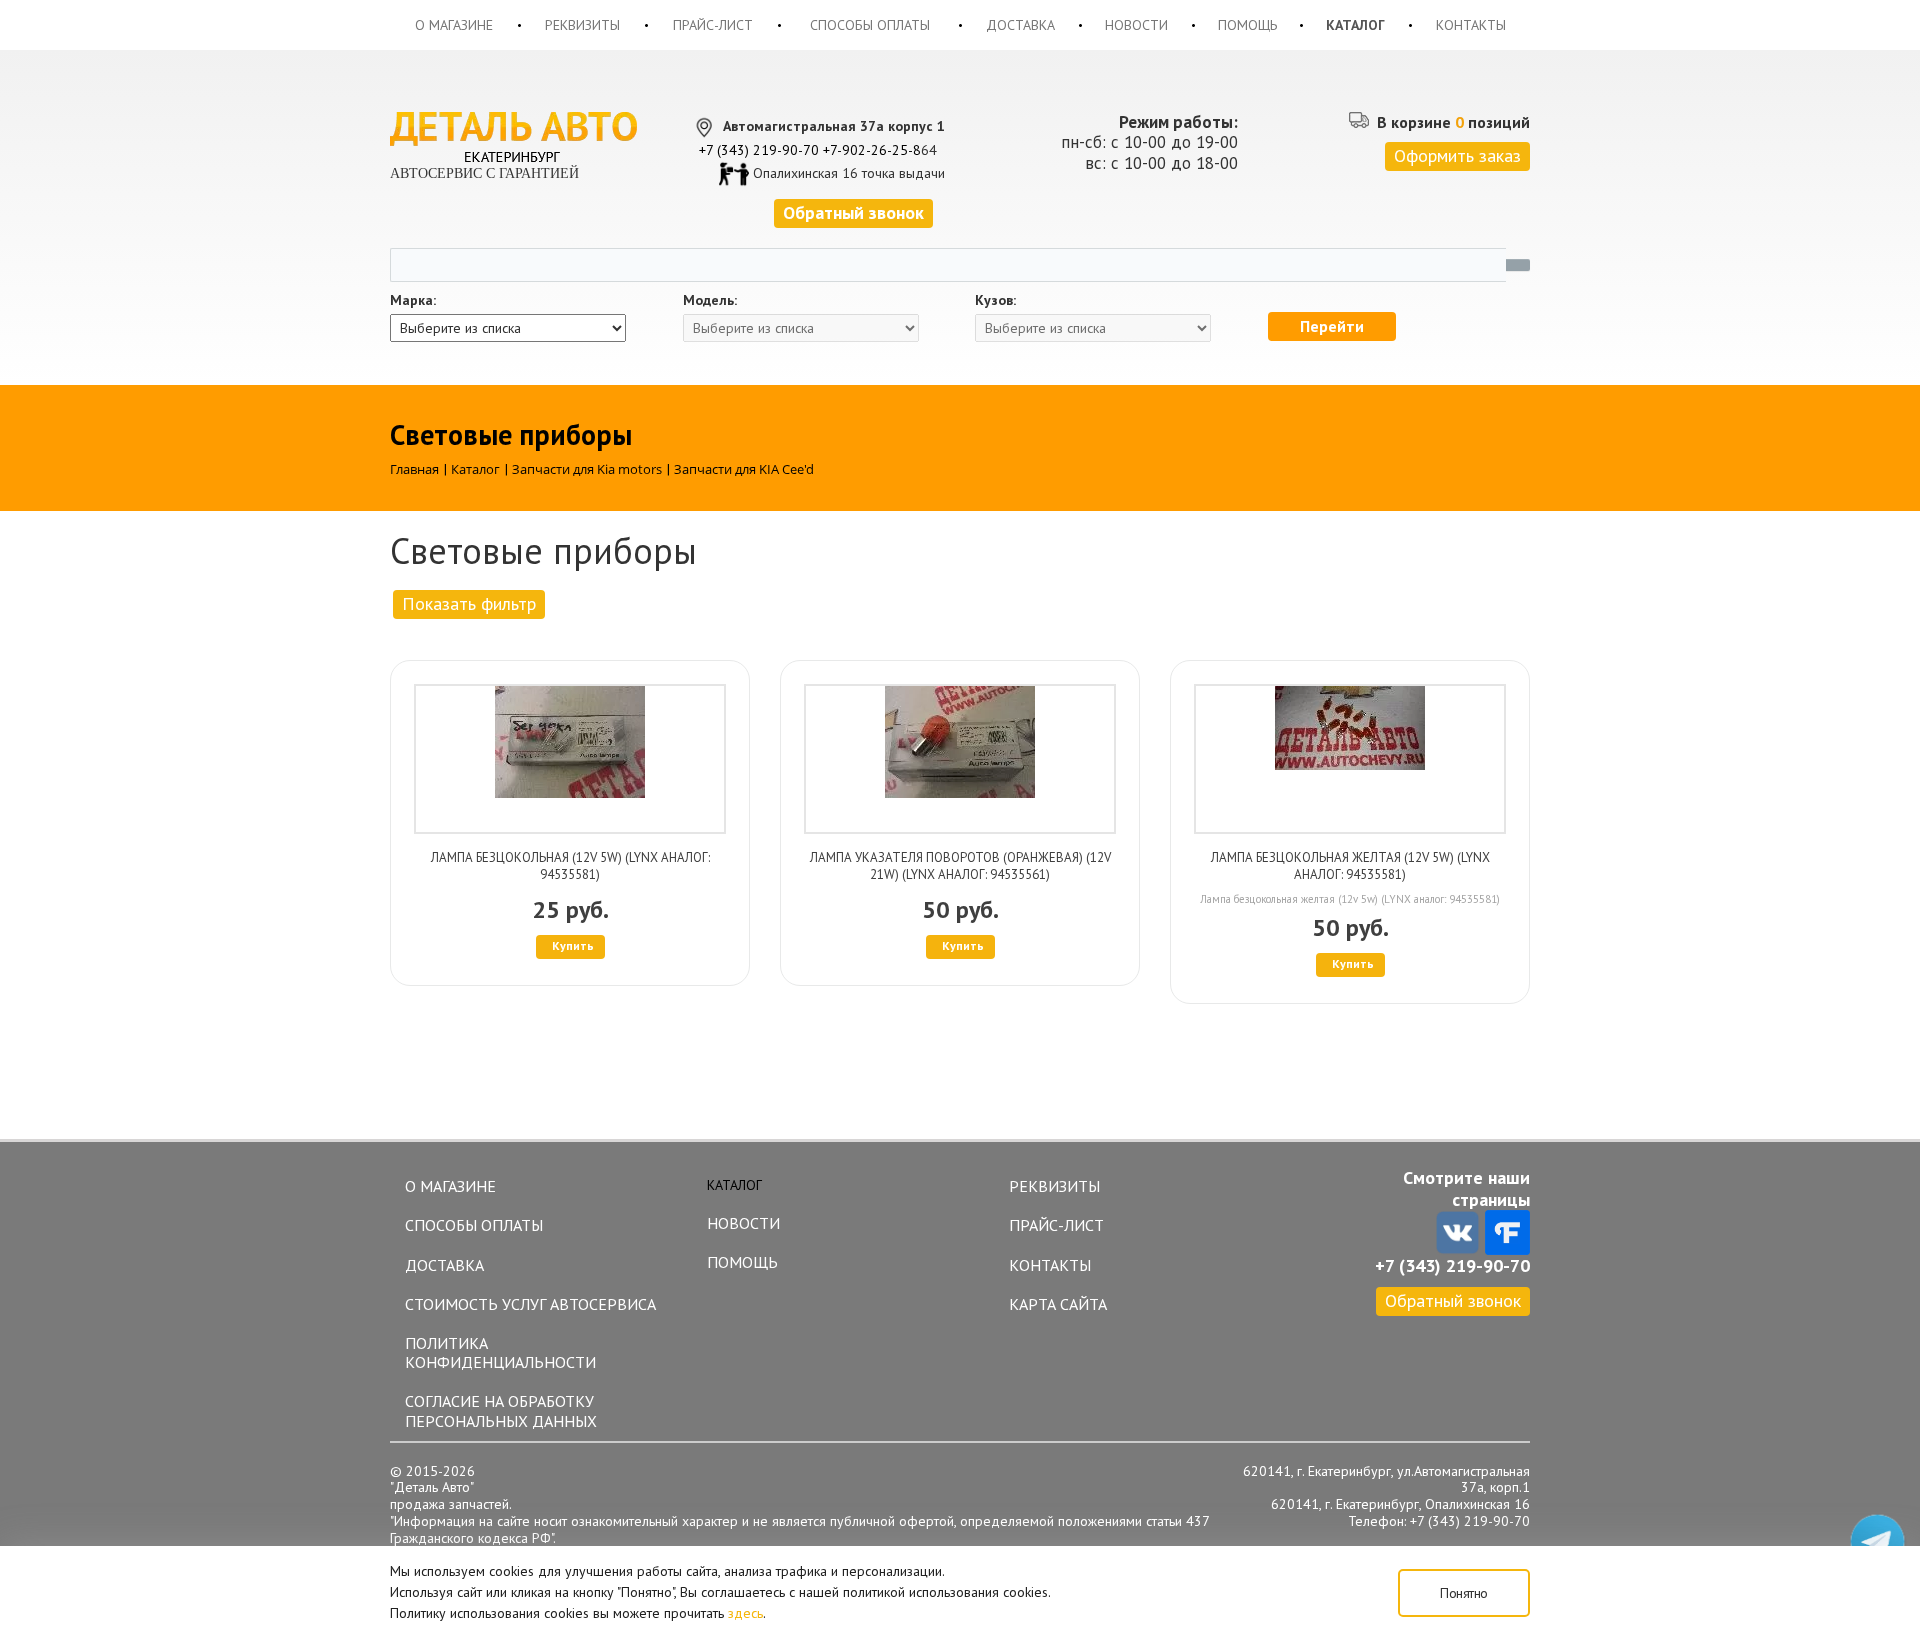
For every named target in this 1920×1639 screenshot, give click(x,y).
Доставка (1020, 25)
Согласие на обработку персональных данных (501, 1410)
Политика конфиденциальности (500, 1352)
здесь (745, 1613)
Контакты (1471, 25)
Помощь (1247, 25)
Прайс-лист (713, 25)
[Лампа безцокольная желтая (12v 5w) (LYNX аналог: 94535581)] (1350, 759)
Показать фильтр (469, 603)
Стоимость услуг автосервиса (530, 1304)
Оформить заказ (1457, 155)
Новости (1136, 25)
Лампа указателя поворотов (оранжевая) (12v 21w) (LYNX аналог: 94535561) (960, 866)
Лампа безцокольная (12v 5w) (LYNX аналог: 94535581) (570, 866)
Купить (573, 945)
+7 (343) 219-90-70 (759, 150)
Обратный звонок (1453, 1300)
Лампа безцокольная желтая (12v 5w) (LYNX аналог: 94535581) (1350, 866)
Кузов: (995, 300)
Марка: (413, 300)
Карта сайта (1058, 1304)
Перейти (1332, 326)
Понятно (1464, 1593)
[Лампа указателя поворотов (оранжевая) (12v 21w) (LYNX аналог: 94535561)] (960, 759)
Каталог (1355, 25)
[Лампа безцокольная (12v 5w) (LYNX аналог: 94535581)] (570, 759)
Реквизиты (582, 25)
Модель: (710, 300)
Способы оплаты (870, 25)
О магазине (454, 25)
